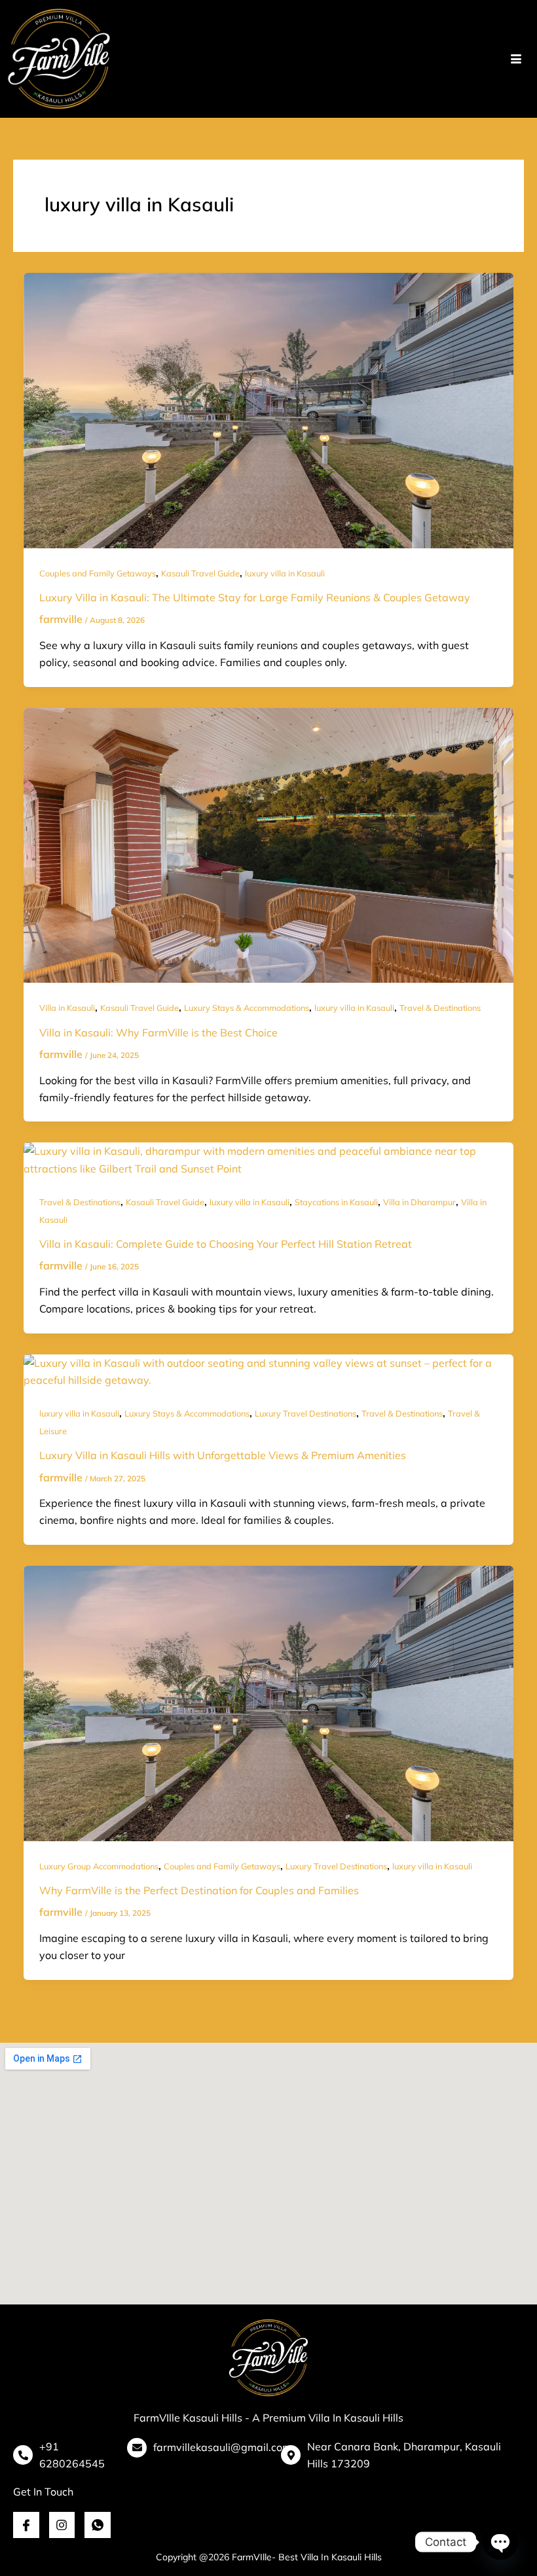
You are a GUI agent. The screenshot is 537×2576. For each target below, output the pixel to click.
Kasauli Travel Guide (200, 573)
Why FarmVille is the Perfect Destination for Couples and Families (199, 1890)
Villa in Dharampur (419, 1202)
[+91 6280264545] (23, 2455)
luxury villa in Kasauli (285, 573)
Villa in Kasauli (67, 1008)
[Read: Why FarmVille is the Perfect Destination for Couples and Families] (268, 1702)
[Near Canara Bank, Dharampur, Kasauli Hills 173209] (291, 2455)
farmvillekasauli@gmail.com (222, 2447)
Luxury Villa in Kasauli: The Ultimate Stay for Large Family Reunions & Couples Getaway (255, 597)
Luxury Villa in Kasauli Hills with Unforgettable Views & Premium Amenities (223, 1455)
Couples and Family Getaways (98, 573)
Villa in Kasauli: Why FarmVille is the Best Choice (158, 1032)
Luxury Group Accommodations (99, 1866)
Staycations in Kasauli (336, 1202)
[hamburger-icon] (516, 59)
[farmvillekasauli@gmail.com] (137, 2448)
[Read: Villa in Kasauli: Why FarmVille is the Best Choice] (268, 844)
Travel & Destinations (440, 1008)
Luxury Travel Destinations (306, 1413)
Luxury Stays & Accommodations (247, 1008)
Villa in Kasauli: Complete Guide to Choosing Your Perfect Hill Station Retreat (226, 1244)
